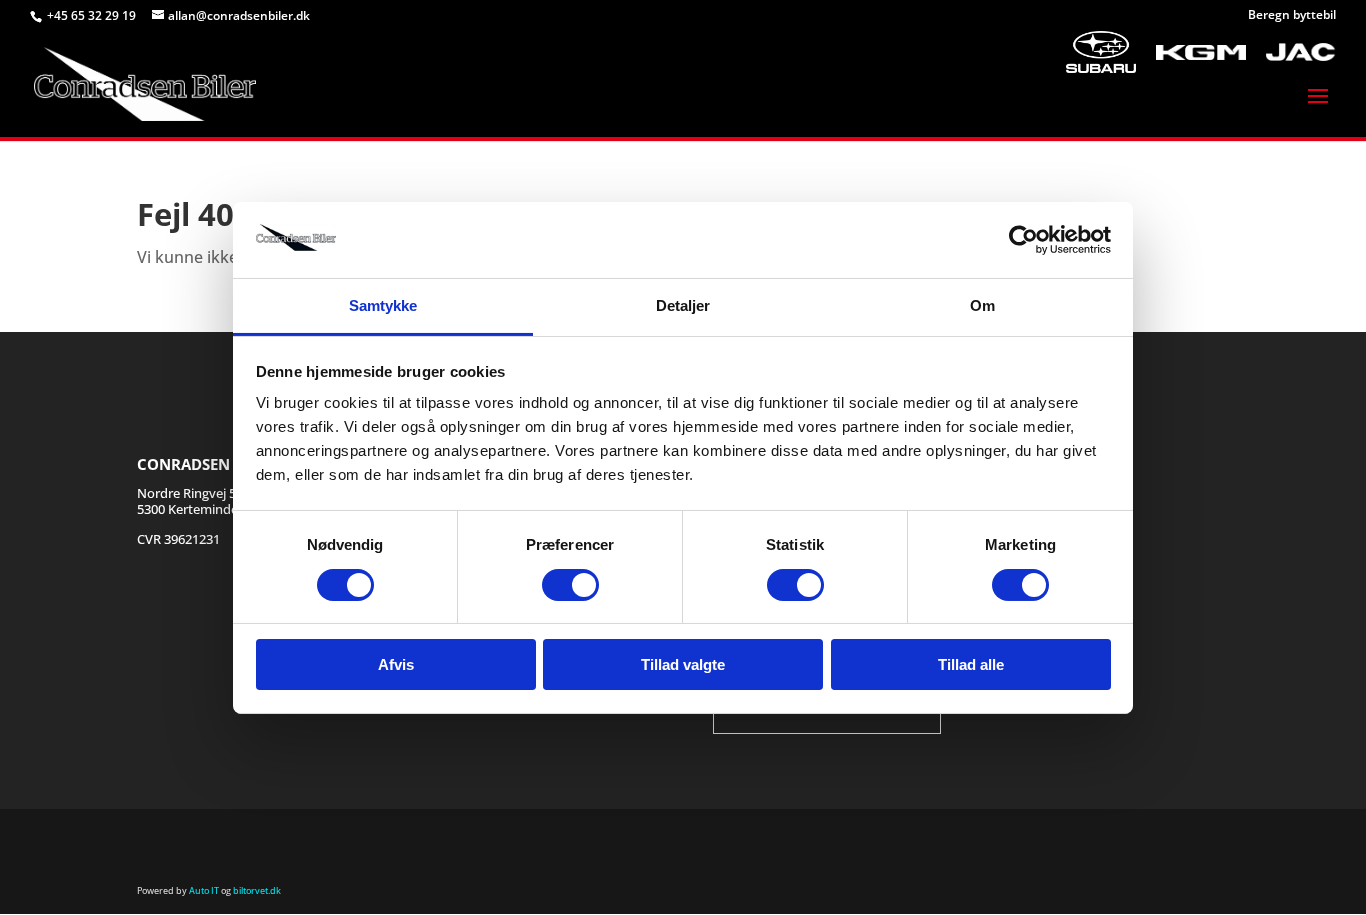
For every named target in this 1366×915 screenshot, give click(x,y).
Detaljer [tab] (683, 305)
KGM (1201, 30)
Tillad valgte (683, 664)
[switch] (570, 585)
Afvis (396, 664)
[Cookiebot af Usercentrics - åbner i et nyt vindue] (1023, 240)
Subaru (1101, 30)
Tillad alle (971, 664)
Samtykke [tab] (383, 305)
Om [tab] (982, 305)
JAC (1301, 30)
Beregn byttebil (1292, 16)
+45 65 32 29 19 (93, 15)
